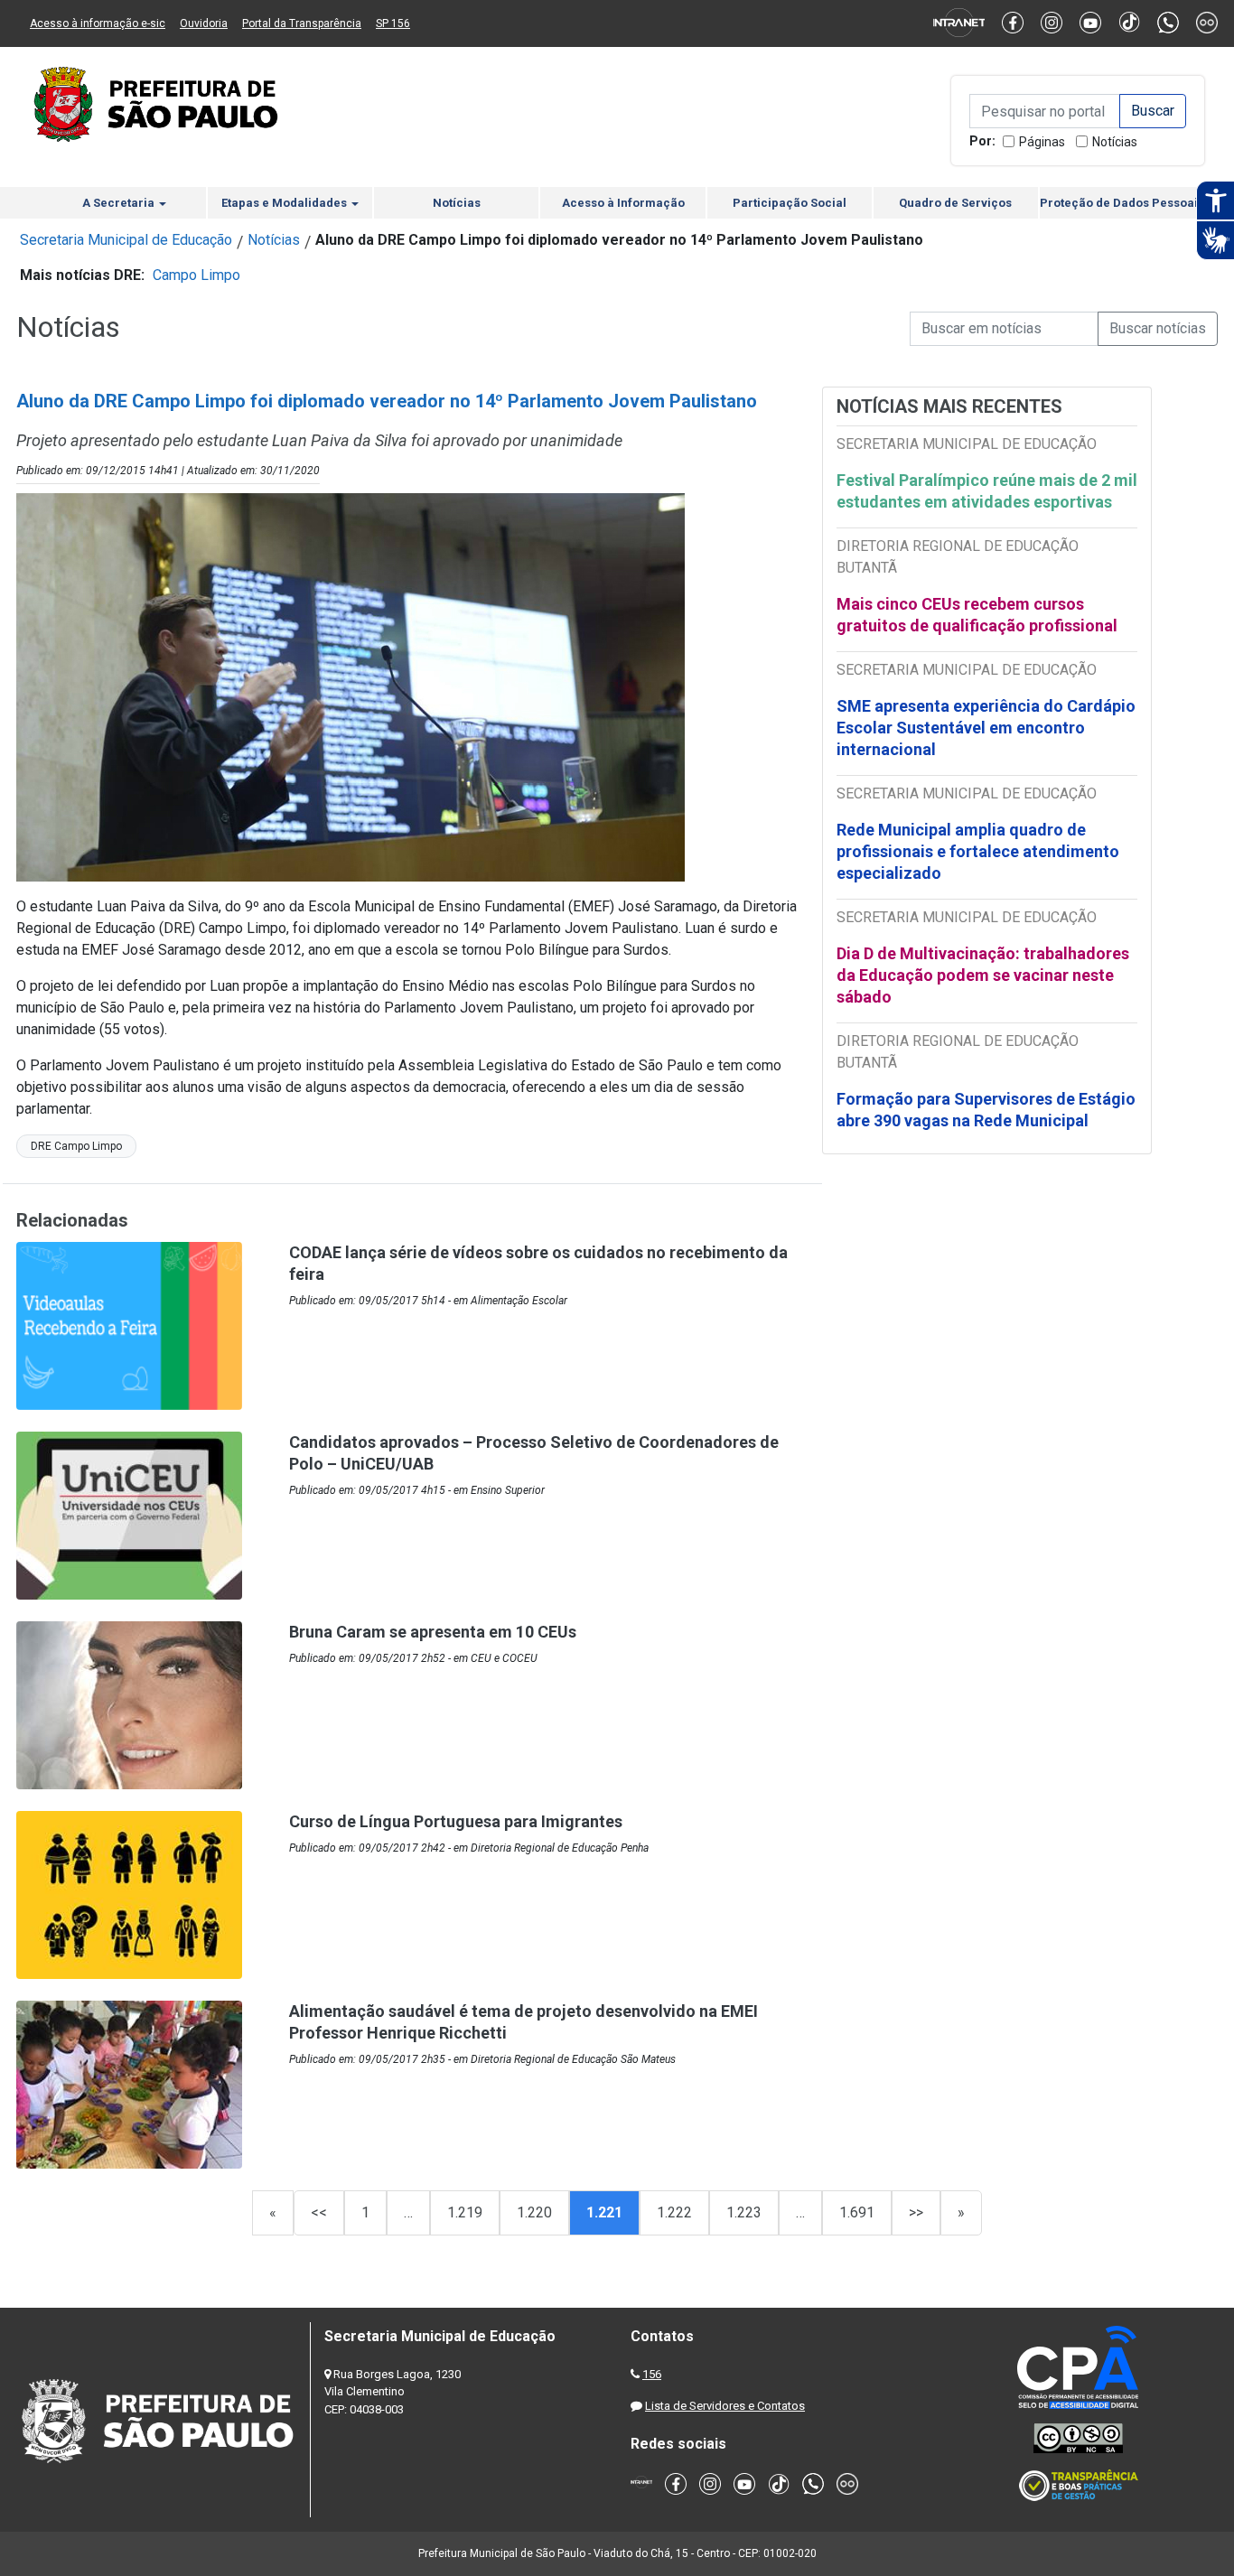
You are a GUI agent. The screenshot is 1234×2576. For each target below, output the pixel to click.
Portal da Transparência (302, 23)
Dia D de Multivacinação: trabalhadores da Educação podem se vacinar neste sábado (983, 975)
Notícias (1115, 142)
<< (319, 2212)
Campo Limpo (196, 275)
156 (652, 2374)
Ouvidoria (204, 23)
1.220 (534, 2212)
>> (916, 2212)
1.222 (674, 2212)
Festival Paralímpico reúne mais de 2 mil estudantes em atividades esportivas (987, 491)
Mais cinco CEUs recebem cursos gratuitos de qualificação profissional (977, 615)
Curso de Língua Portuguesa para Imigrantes (456, 1821)
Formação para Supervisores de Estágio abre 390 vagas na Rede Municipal (986, 1110)
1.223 (744, 2212)
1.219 (465, 2212)
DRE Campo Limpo (76, 1146)
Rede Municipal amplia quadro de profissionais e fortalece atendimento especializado (978, 851)
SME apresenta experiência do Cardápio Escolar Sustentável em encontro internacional (986, 728)
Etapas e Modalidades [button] (285, 203)
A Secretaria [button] (120, 203)
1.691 (857, 2212)
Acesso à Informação (623, 203)
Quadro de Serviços (955, 203)
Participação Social (790, 203)
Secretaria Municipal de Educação (126, 240)
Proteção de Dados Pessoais (1122, 203)
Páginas (1042, 142)
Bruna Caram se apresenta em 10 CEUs (433, 1632)
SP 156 (393, 23)
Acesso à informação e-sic (98, 23)
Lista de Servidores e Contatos (725, 2406)
